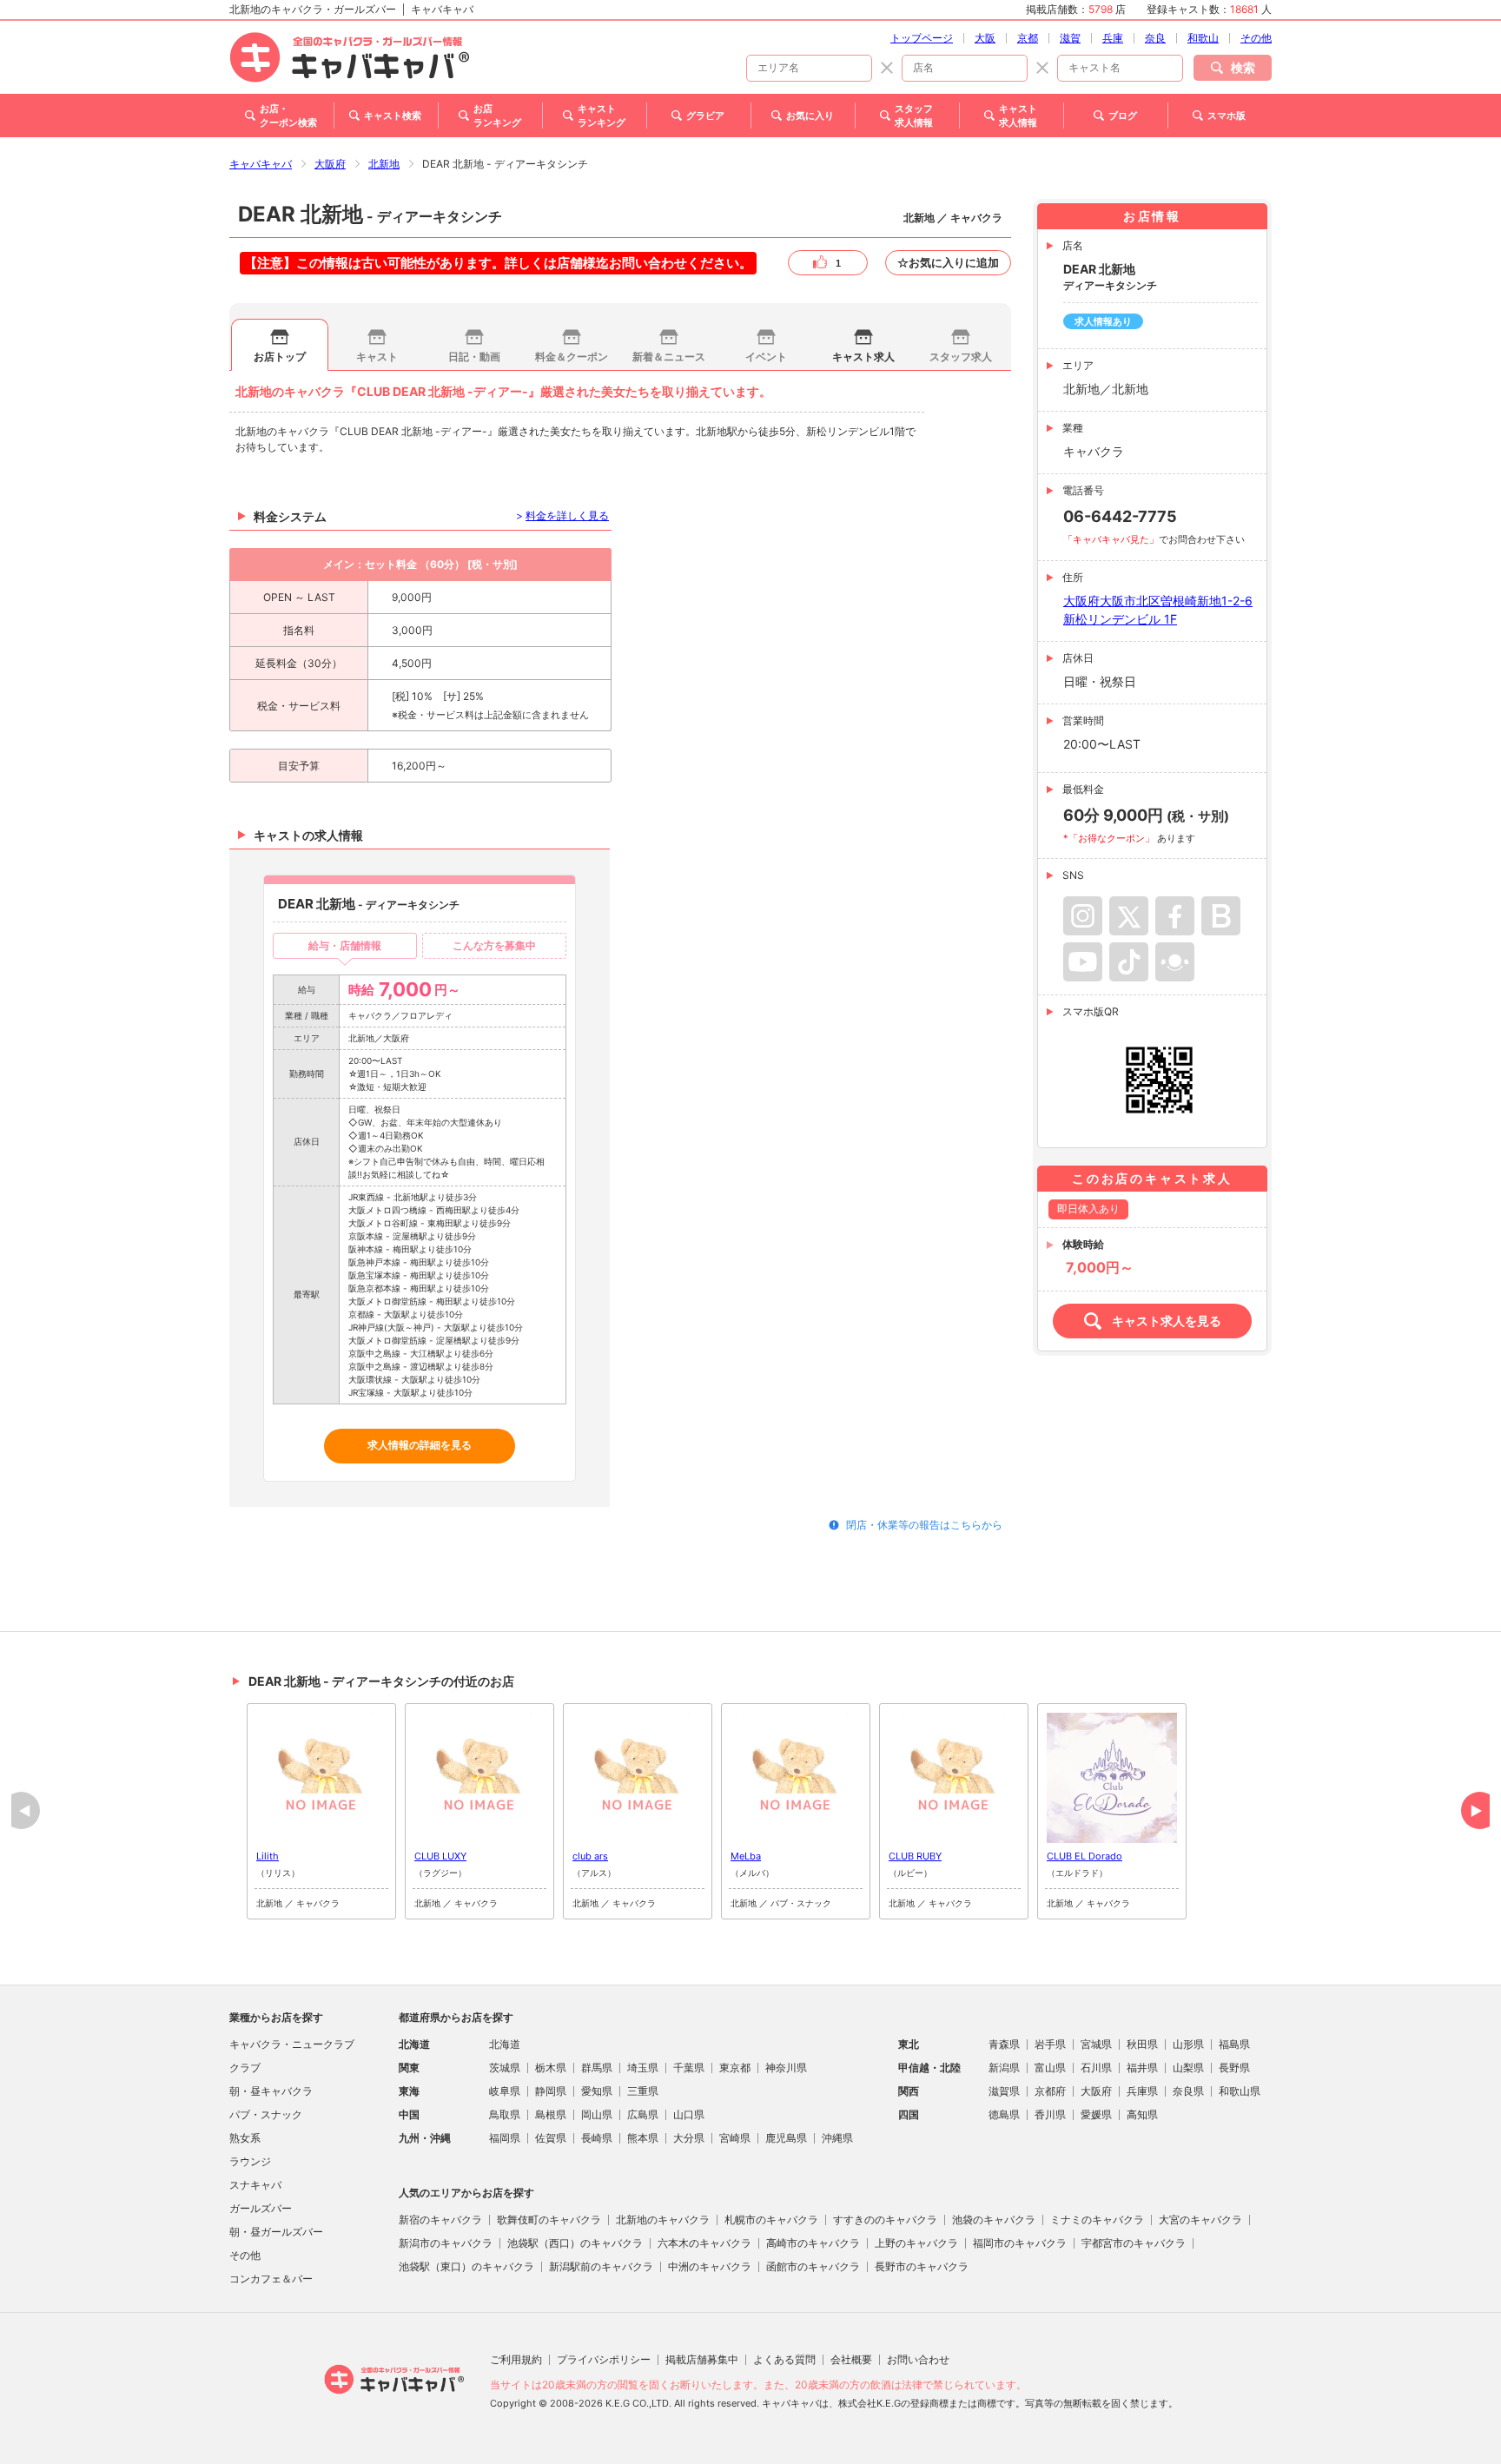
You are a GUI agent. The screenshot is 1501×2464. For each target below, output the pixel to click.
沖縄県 (837, 2138)
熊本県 (643, 2138)
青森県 (1004, 2044)
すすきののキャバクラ (885, 2220)
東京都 (735, 2068)
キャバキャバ (261, 164)
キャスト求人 (863, 357)
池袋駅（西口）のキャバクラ (575, 2243)
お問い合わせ (918, 2359)
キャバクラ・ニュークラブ (292, 2044)
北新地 (384, 164)
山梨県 (1188, 2068)
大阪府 (330, 164)
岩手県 (1050, 2044)
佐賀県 (551, 2138)
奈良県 (1188, 2091)
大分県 (689, 2138)
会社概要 (851, 2359)
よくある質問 (784, 2359)
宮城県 (1096, 2044)
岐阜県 (505, 2091)
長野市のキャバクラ (922, 2266)
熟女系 (245, 2138)
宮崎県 (735, 2138)
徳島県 (1004, 2114)
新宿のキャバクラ (440, 2220)
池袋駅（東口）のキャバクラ (466, 2266)
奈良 (1155, 38)
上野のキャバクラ (916, 2243)
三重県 (643, 2091)
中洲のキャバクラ (710, 2266)
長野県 (1234, 2068)
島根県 (551, 2114)
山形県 (1188, 2044)
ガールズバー (261, 2208)
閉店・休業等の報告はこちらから (924, 1525)
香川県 (1050, 2114)
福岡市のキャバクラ (1020, 2243)
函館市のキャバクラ (813, 2266)
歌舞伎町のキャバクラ (549, 2220)
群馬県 (597, 2068)
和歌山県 (1240, 2091)
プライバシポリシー (604, 2359)
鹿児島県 (786, 2138)
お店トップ (280, 357)
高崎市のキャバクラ (813, 2243)
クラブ (245, 2068)
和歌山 (1203, 38)
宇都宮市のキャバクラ (1134, 2243)
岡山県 (597, 2114)
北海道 (505, 2044)
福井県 (1142, 2068)
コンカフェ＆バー (271, 2279)
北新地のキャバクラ (663, 2220)
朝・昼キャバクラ (271, 2091)
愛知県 (597, 2091)
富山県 (1050, 2068)
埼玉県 (643, 2068)
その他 (1256, 38)
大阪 (985, 38)
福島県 (1234, 2044)
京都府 (1050, 2091)
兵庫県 (1142, 2091)
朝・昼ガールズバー (276, 2232)
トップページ (922, 38)
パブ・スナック (266, 2114)
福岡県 (505, 2138)
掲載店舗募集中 (702, 2359)
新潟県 (1004, 2068)
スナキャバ (255, 2185)
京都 (1028, 38)
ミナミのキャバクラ (1097, 2220)
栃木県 (551, 2068)
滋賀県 (1004, 2091)
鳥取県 (505, 2114)
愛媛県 (1096, 2114)
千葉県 (689, 2068)
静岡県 (551, 2091)
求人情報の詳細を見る (420, 1445)
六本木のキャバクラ (704, 2243)
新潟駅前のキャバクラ (601, 2266)
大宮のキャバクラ (1200, 2220)
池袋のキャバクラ (994, 2220)
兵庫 (1113, 38)
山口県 (689, 2114)
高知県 (1142, 2114)
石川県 (1096, 2068)
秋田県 (1142, 2044)
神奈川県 (786, 2068)
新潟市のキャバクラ (446, 2243)
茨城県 (505, 2068)
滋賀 (1070, 38)
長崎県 (597, 2138)
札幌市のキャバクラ (771, 2220)
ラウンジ (250, 2161)
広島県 (643, 2114)
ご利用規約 (516, 2359)
